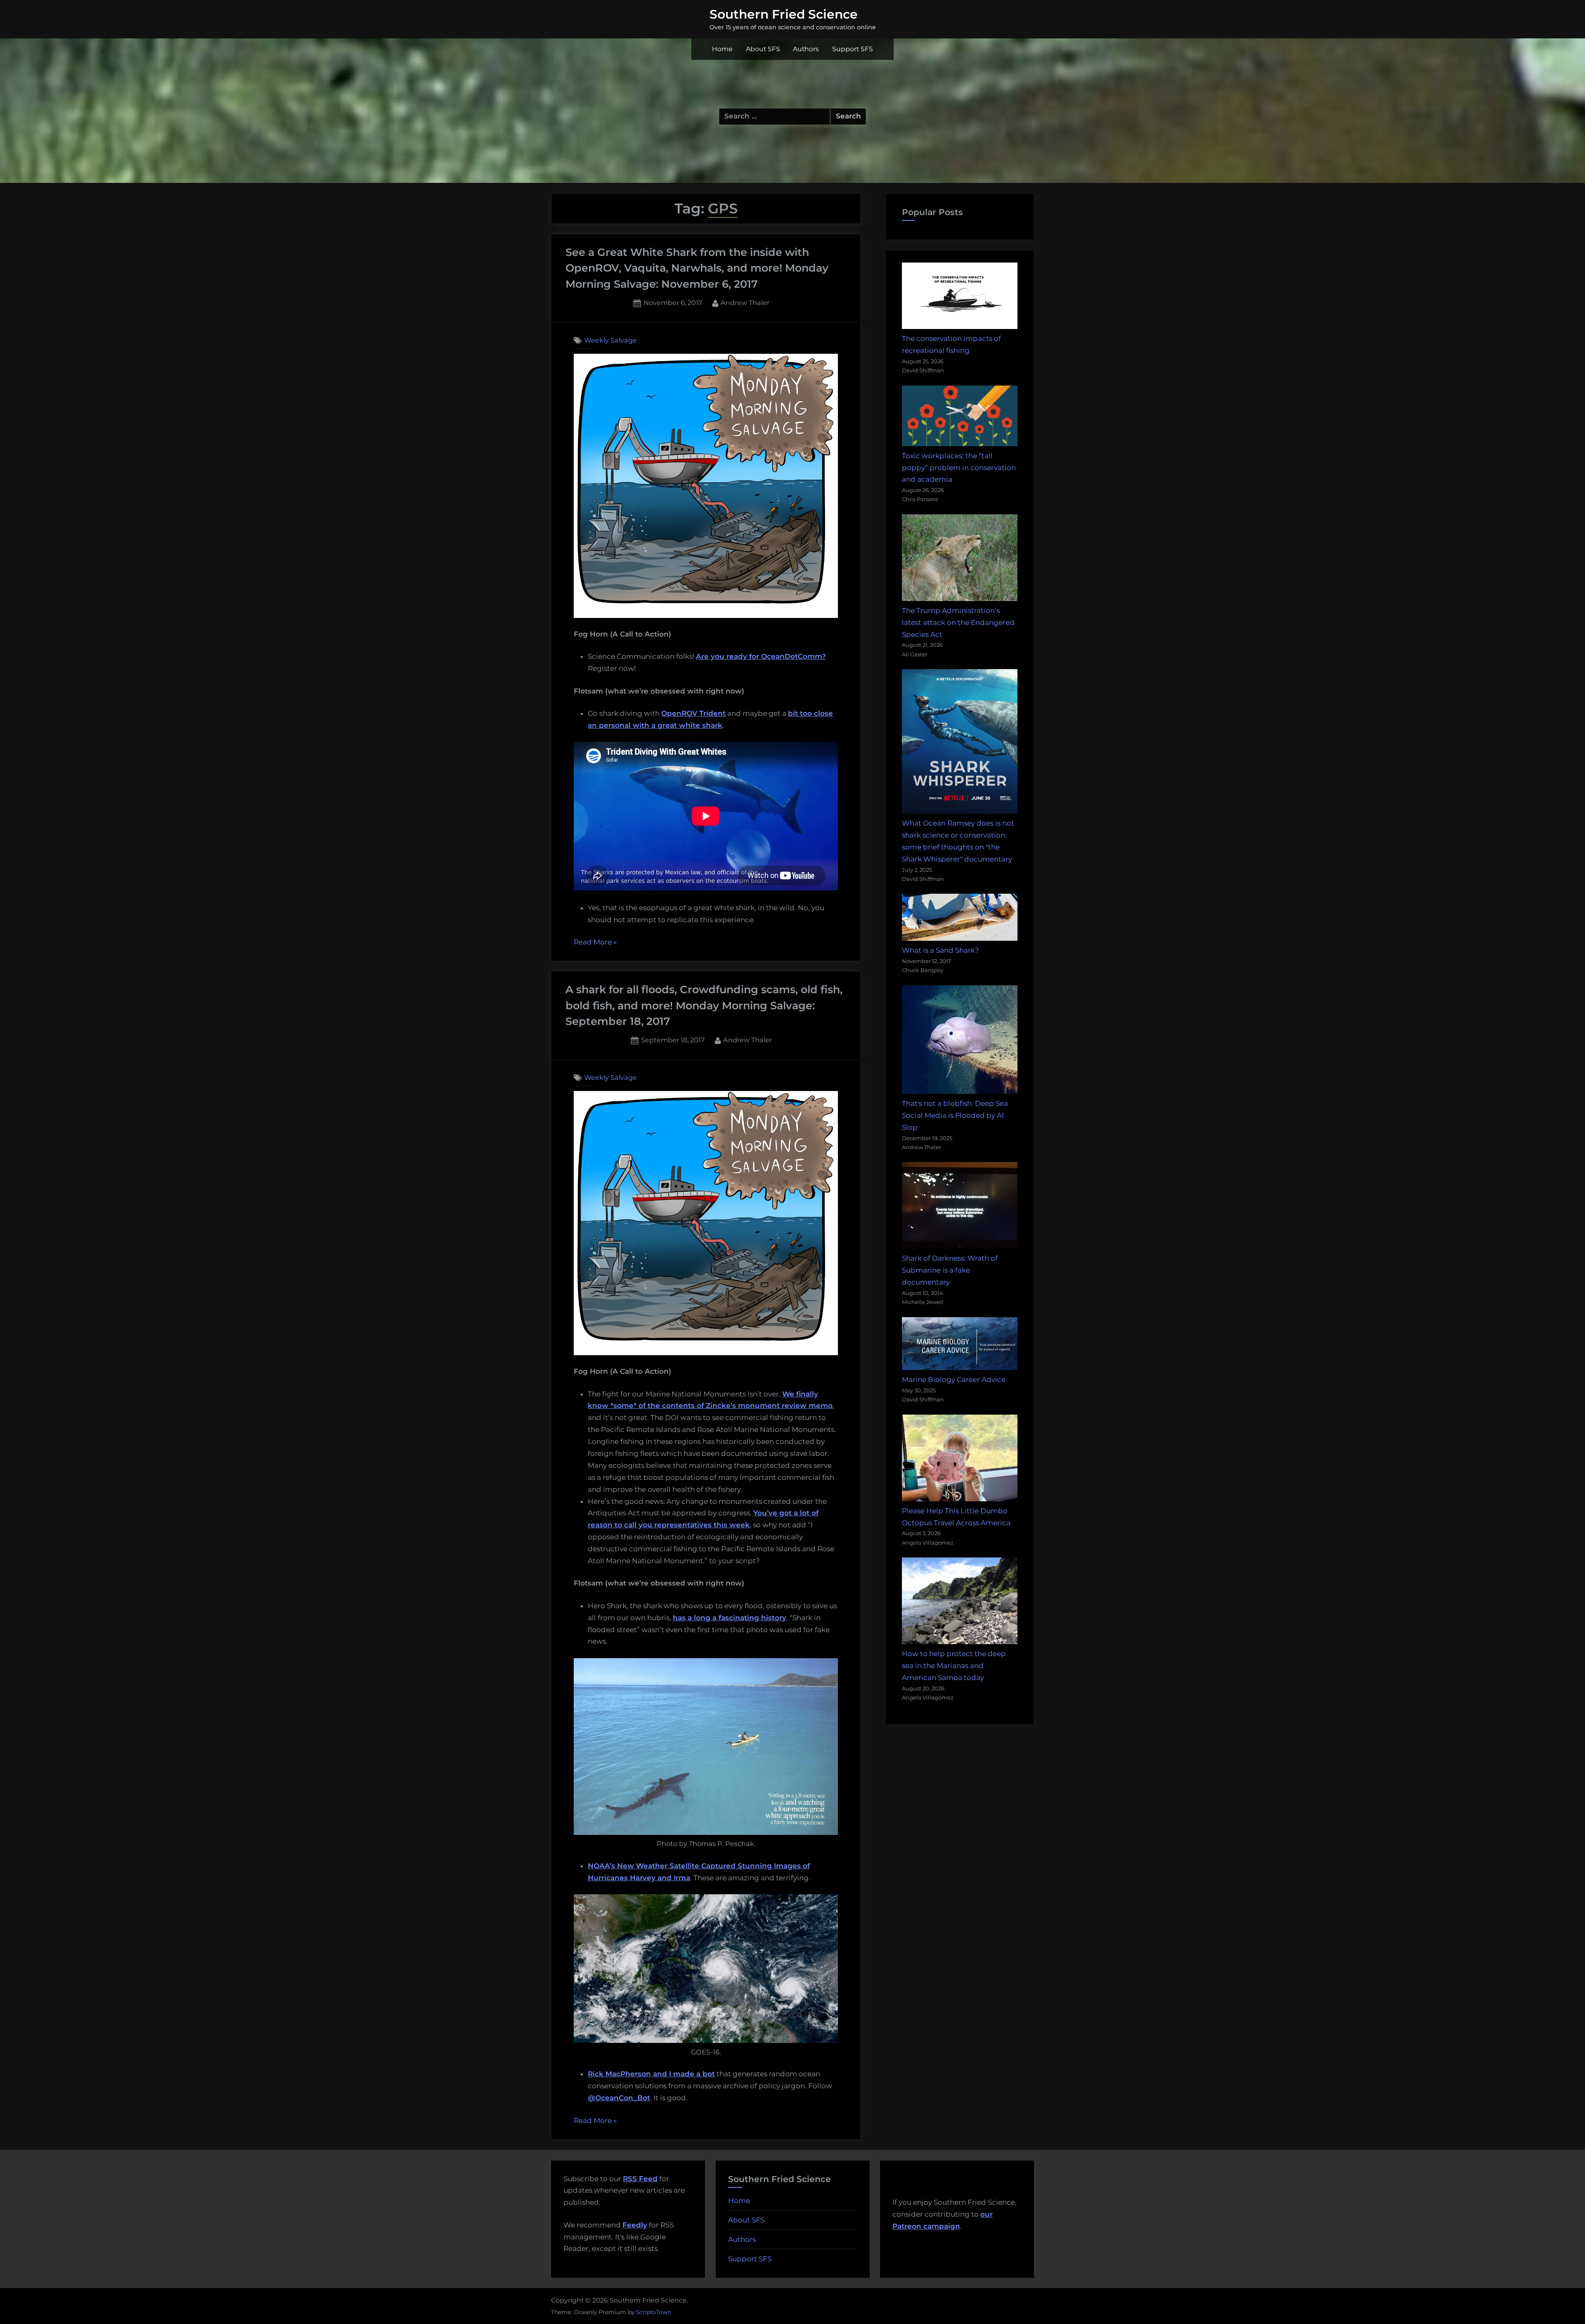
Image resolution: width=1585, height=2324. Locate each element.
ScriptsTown (654, 2312)
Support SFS (853, 49)
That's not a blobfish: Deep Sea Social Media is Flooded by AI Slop (955, 1115)
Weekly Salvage (610, 340)
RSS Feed (640, 2179)
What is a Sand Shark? (940, 950)
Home (722, 49)
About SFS (763, 49)
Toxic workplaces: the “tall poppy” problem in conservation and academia (959, 468)
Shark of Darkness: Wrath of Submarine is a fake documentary (950, 1270)
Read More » (595, 943)
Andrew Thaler (745, 302)
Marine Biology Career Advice (954, 1380)
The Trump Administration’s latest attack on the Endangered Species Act (958, 622)
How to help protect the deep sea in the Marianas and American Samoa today (954, 1666)
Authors (806, 49)
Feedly (635, 2225)
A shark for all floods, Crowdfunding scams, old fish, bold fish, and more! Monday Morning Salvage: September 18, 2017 (704, 1005)
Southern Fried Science (784, 14)
